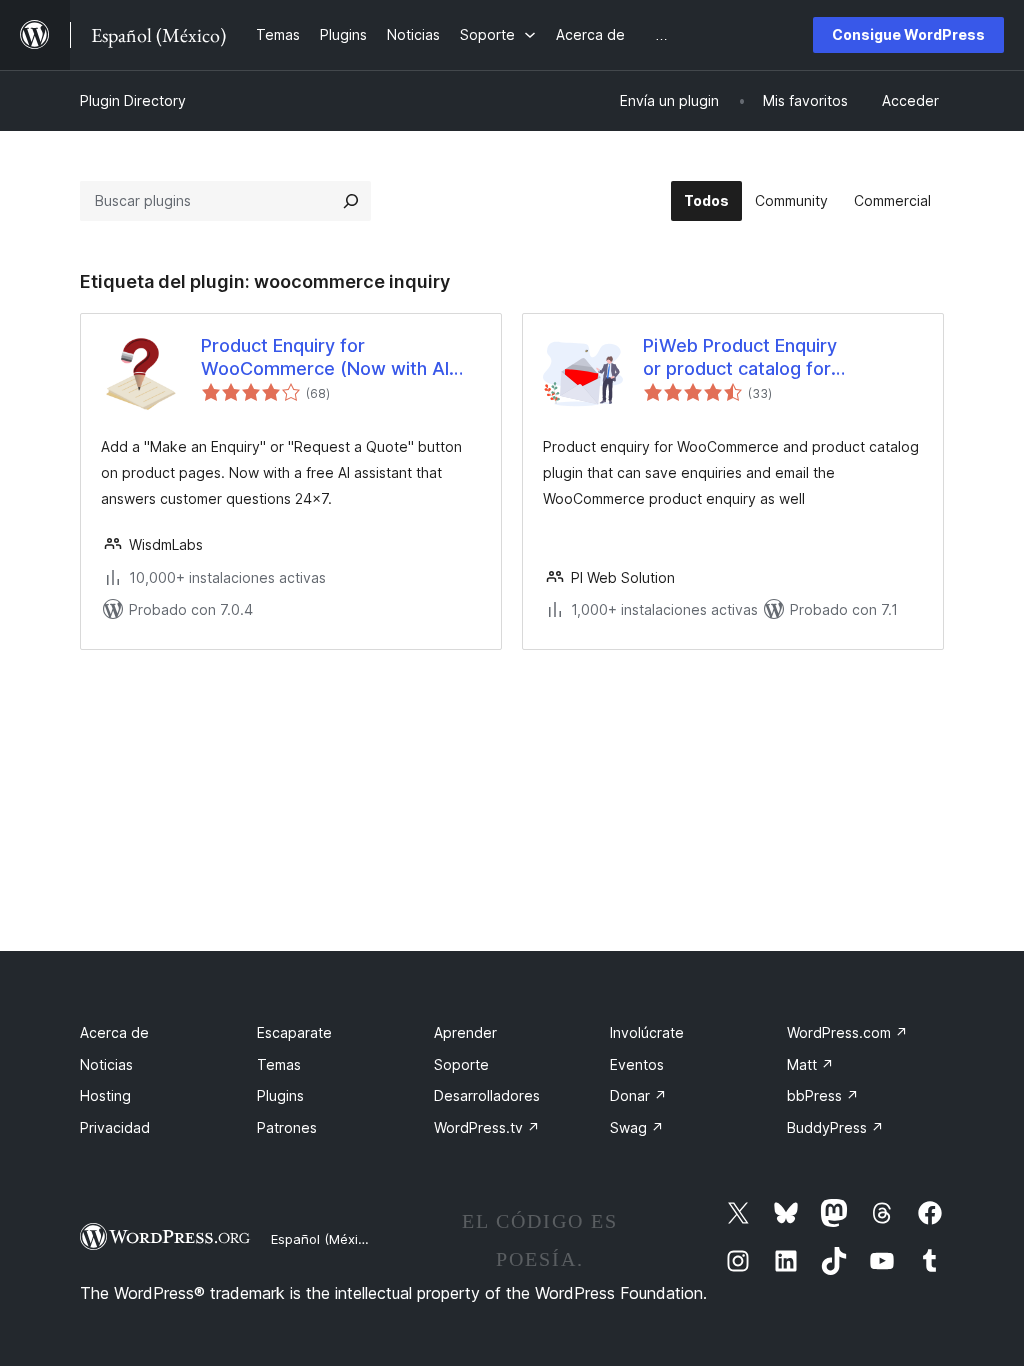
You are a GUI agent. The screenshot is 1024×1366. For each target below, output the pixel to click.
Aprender (465, 1032)
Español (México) (324, 1239)
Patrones (287, 1127)
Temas (279, 1064)
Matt (810, 1064)
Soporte (461, 1064)
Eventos (637, 1064)
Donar (638, 1095)
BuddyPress (835, 1127)
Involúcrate (647, 1032)
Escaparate (294, 1032)
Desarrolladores (487, 1095)
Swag (637, 1127)
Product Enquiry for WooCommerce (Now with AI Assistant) (325, 358)
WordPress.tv (487, 1127)
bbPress (823, 1095)
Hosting (105, 1095)
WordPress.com (847, 1032)
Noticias (106, 1064)
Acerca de (114, 1032)
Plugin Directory (133, 100)
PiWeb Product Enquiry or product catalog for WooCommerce (740, 358)
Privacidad (115, 1127)
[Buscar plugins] (351, 201)
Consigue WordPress (908, 34)
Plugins (280, 1095)
